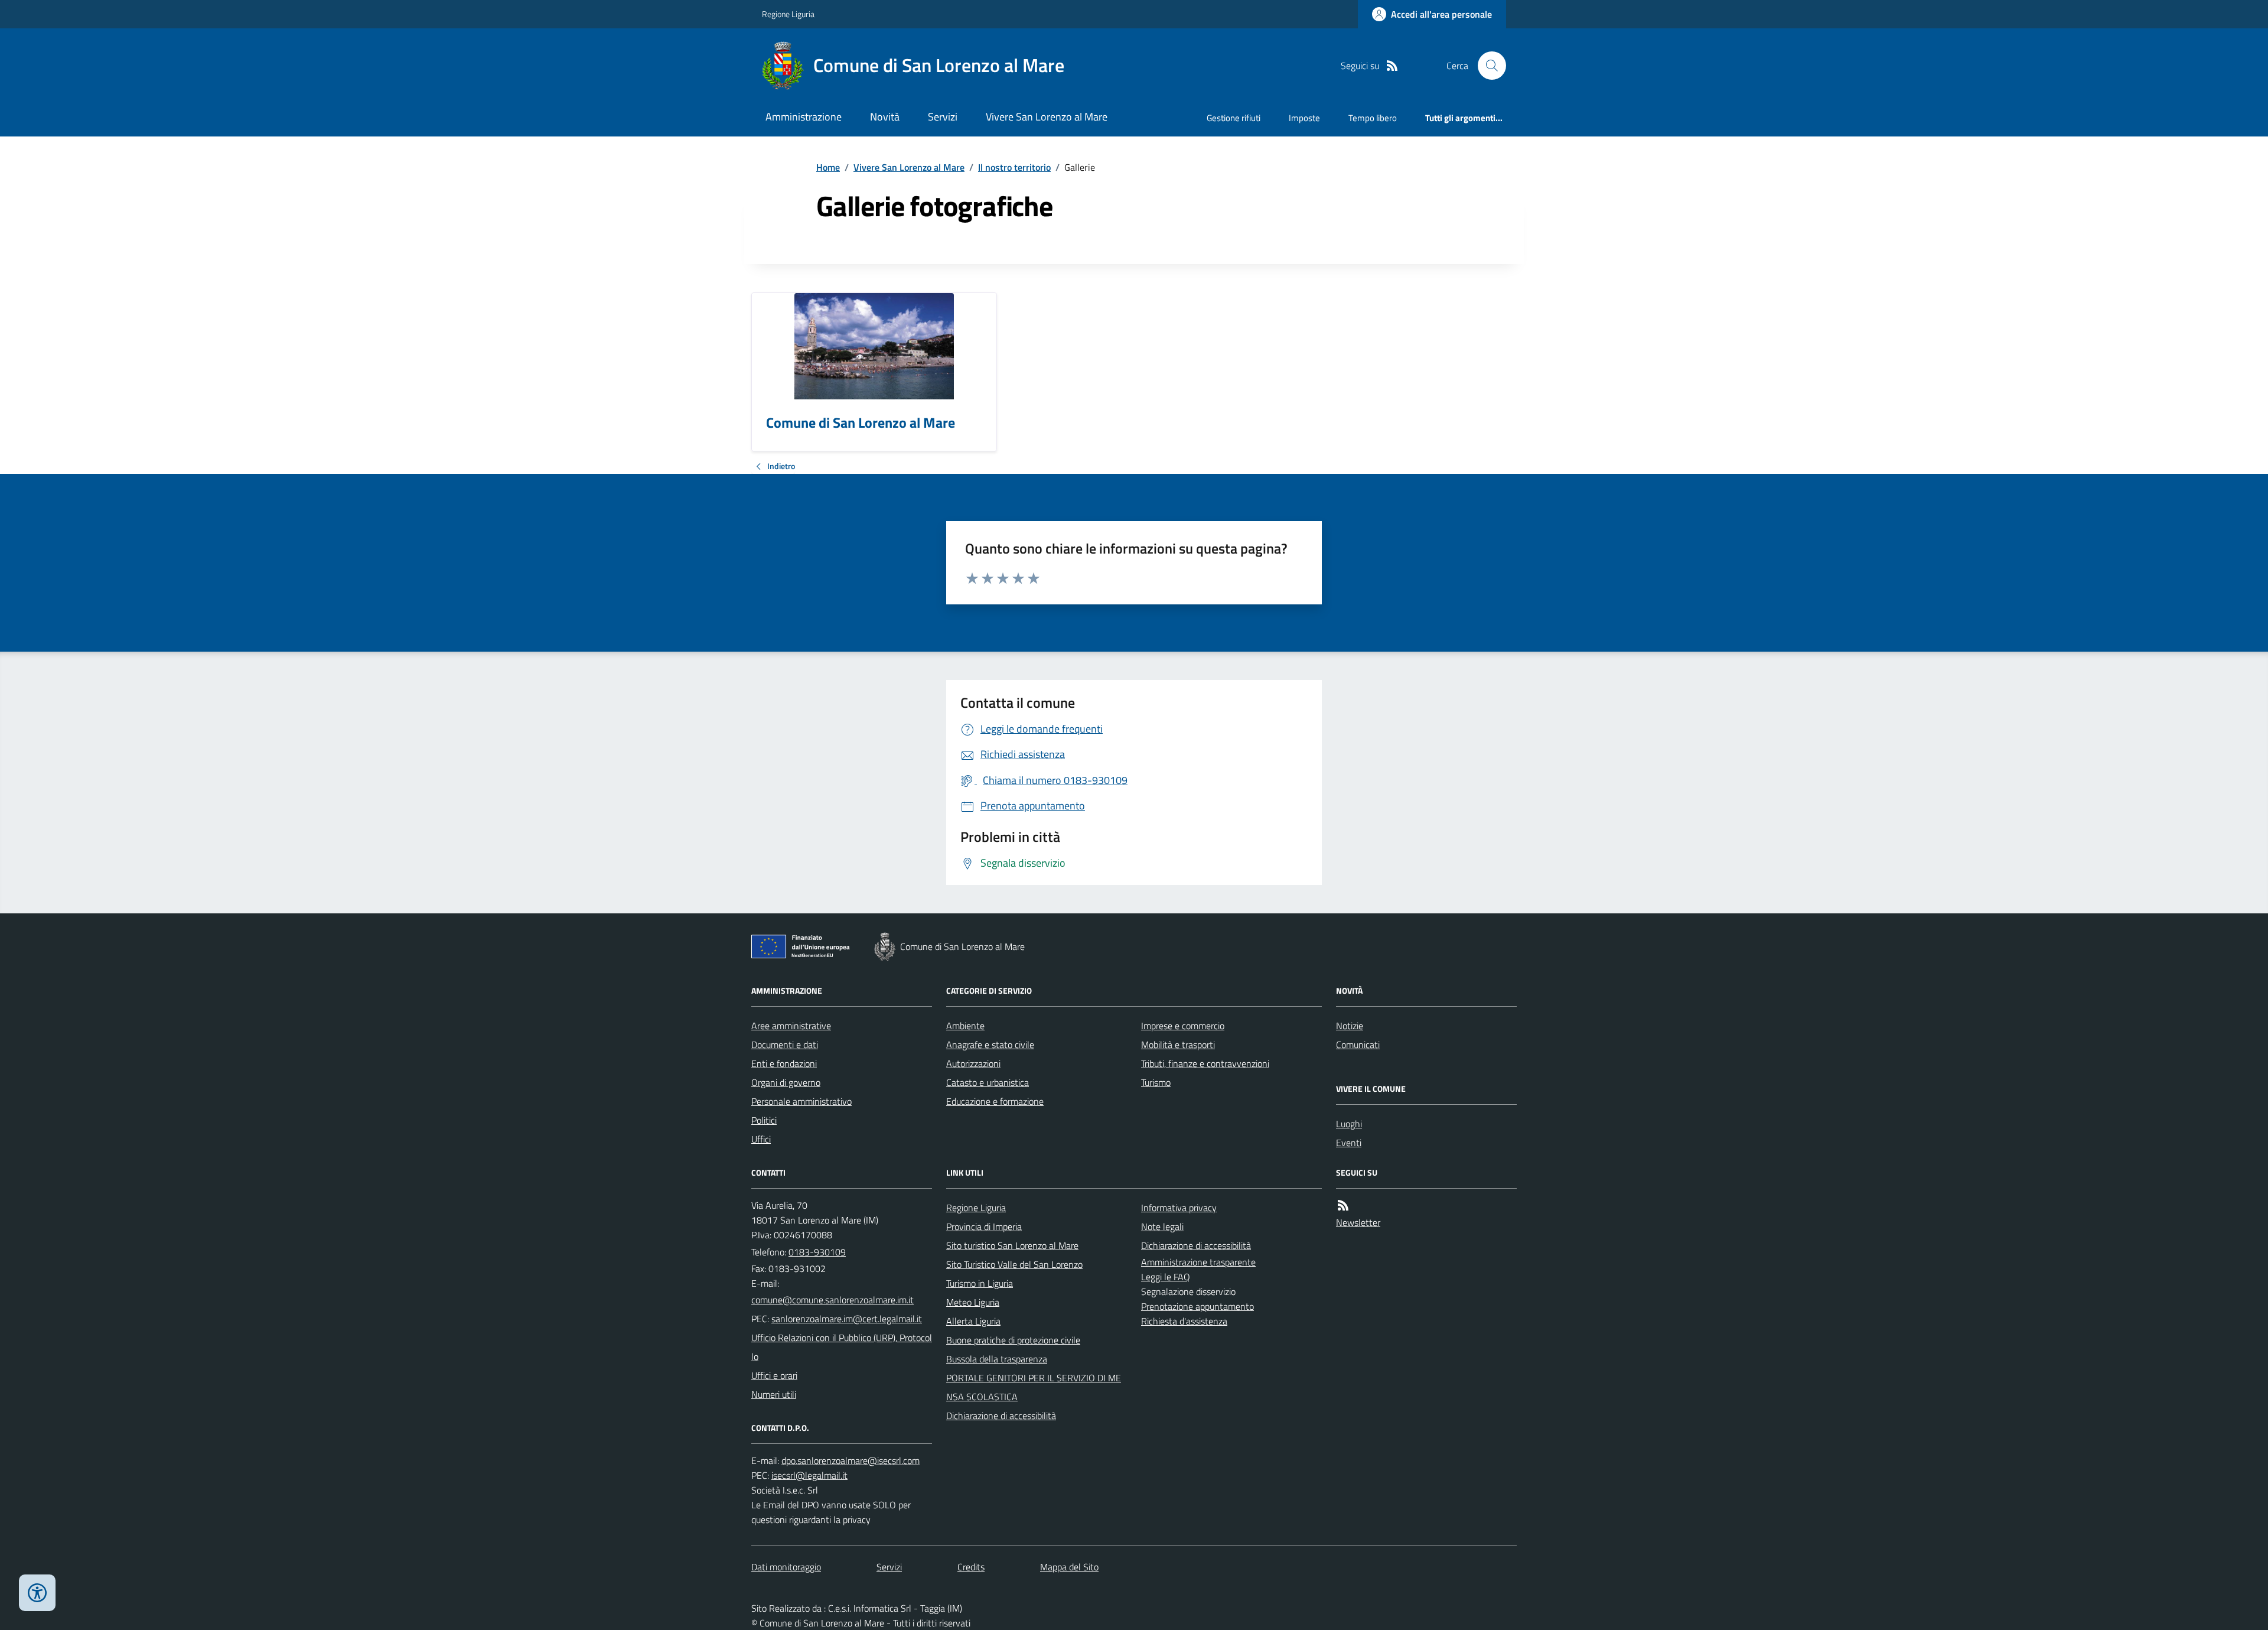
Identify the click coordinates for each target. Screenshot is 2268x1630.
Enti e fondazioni (784, 1063)
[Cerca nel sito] (1487, 66)
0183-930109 (817, 1252)
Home (828, 167)
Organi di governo (786, 1082)
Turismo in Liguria (980, 1283)
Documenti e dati (785, 1045)
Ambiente (965, 1026)
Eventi (1349, 1143)
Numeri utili (774, 1394)
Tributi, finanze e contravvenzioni (1205, 1063)
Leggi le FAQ (1166, 1277)
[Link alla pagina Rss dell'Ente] (1343, 1206)
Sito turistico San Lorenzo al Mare (1012, 1245)
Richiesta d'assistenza (1184, 1321)
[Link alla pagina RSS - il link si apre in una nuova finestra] (1392, 66)
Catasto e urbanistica (988, 1082)
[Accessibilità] (37, 1593)
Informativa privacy (1179, 1208)
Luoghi (1349, 1124)
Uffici (761, 1139)
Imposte (1304, 118)
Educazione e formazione (995, 1101)
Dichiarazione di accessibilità (1001, 1416)
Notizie (1350, 1026)
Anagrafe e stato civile (990, 1045)
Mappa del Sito (1069, 1567)
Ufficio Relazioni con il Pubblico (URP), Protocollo (842, 1347)
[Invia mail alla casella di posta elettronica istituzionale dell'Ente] (832, 1300)
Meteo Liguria (973, 1302)
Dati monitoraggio (786, 1567)
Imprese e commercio (1183, 1026)
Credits (971, 1567)
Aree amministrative (791, 1026)
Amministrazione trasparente (1198, 1262)
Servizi (943, 117)
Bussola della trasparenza (997, 1359)
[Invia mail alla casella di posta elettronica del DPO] (850, 1461)
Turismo (1156, 1082)
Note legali (1162, 1226)
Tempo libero (1373, 118)
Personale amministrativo (801, 1101)
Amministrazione (804, 117)
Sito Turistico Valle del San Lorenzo (1014, 1264)
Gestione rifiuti (1234, 118)
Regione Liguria (788, 14)
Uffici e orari (774, 1375)
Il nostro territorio (1014, 167)
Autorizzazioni (973, 1063)
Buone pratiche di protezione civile (1013, 1340)
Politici (764, 1120)
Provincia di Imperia (984, 1226)
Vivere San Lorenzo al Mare (1047, 117)
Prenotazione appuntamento (1197, 1306)
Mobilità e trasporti (1178, 1045)
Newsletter (1358, 1222)
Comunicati (1358, 1045)
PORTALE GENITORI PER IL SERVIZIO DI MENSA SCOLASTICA (1034, 1387)
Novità (885, 117)
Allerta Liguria (973, 1321)
